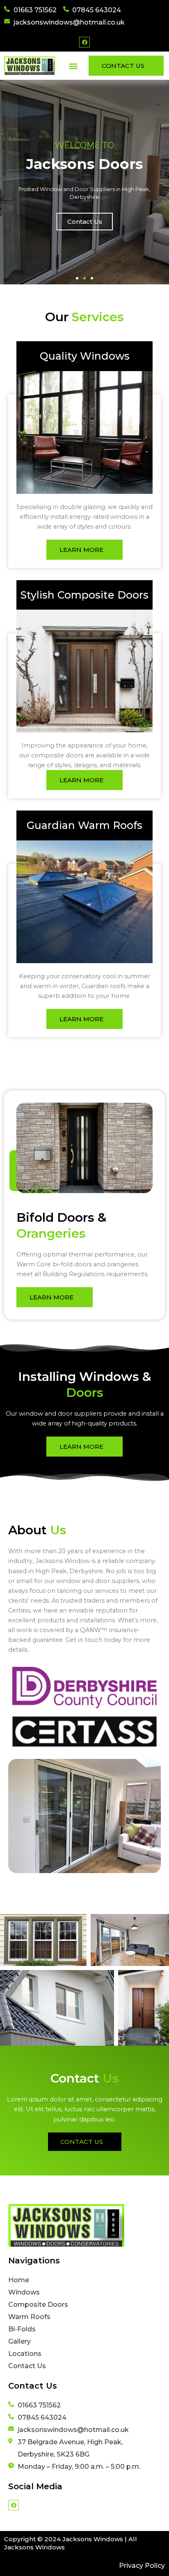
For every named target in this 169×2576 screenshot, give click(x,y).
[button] (74, 66)
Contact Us (85, 222)
